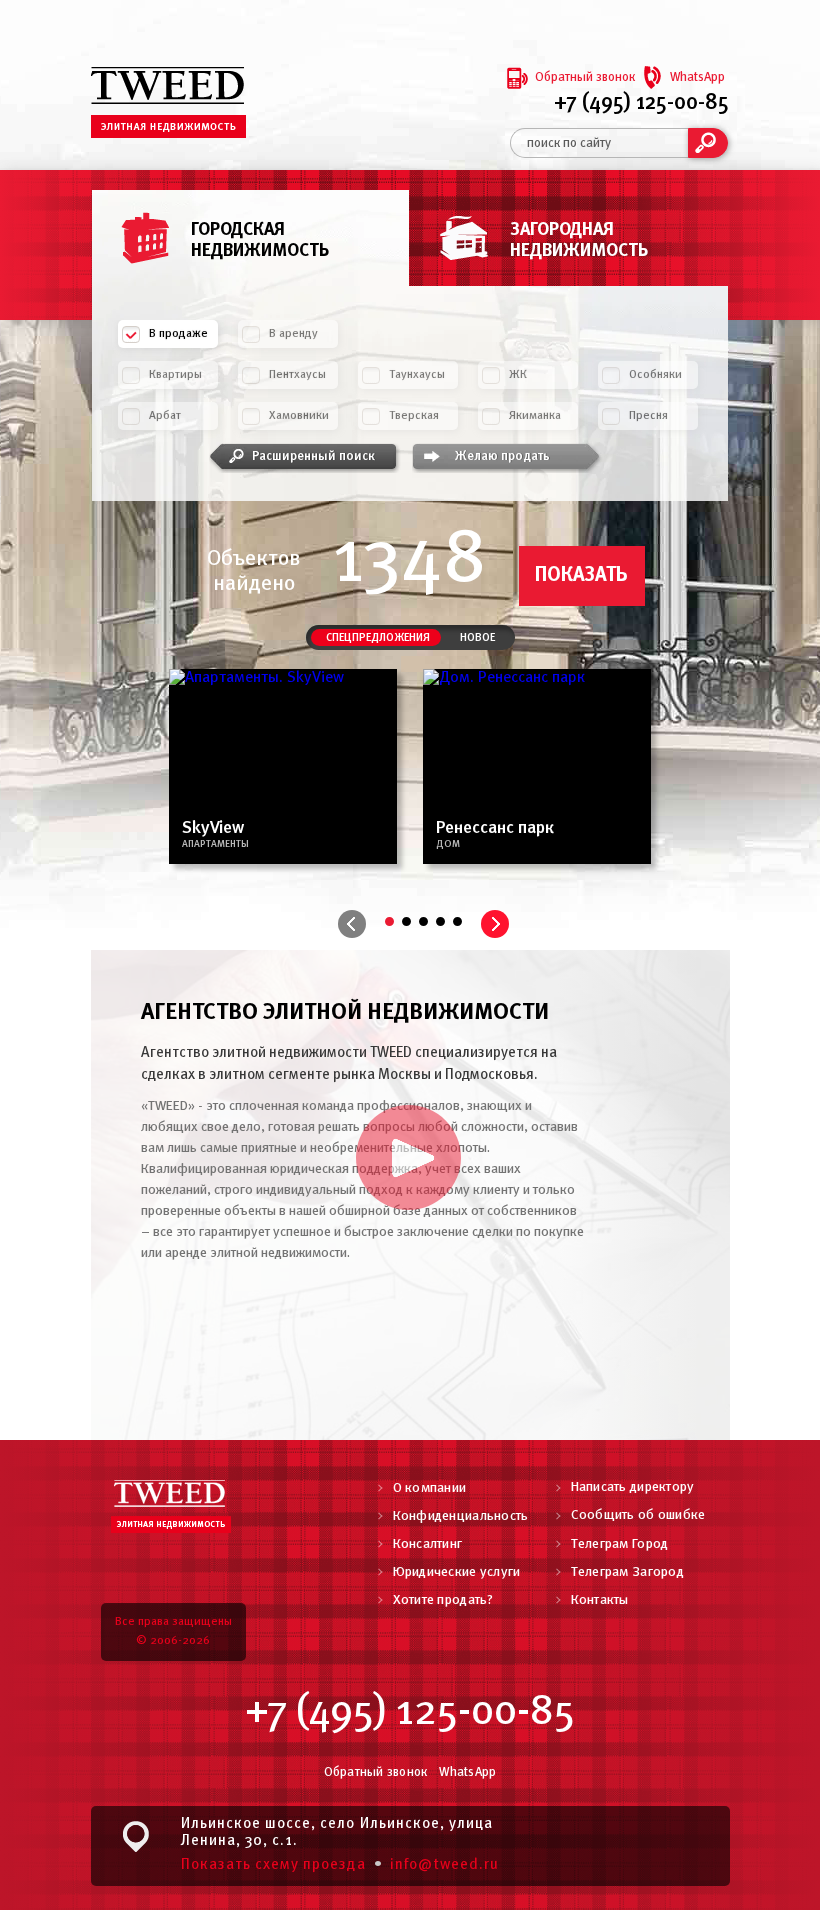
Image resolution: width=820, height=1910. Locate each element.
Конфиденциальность (461, 1516)
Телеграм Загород (627, 1572)
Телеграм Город (620, 1544)
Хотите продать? (443, 1600)
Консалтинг (428, 1544)
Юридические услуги (457, 1572)
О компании (430, 1488)
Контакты (600, 1600)
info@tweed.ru (445, 1865)
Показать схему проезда (273, 1865)
